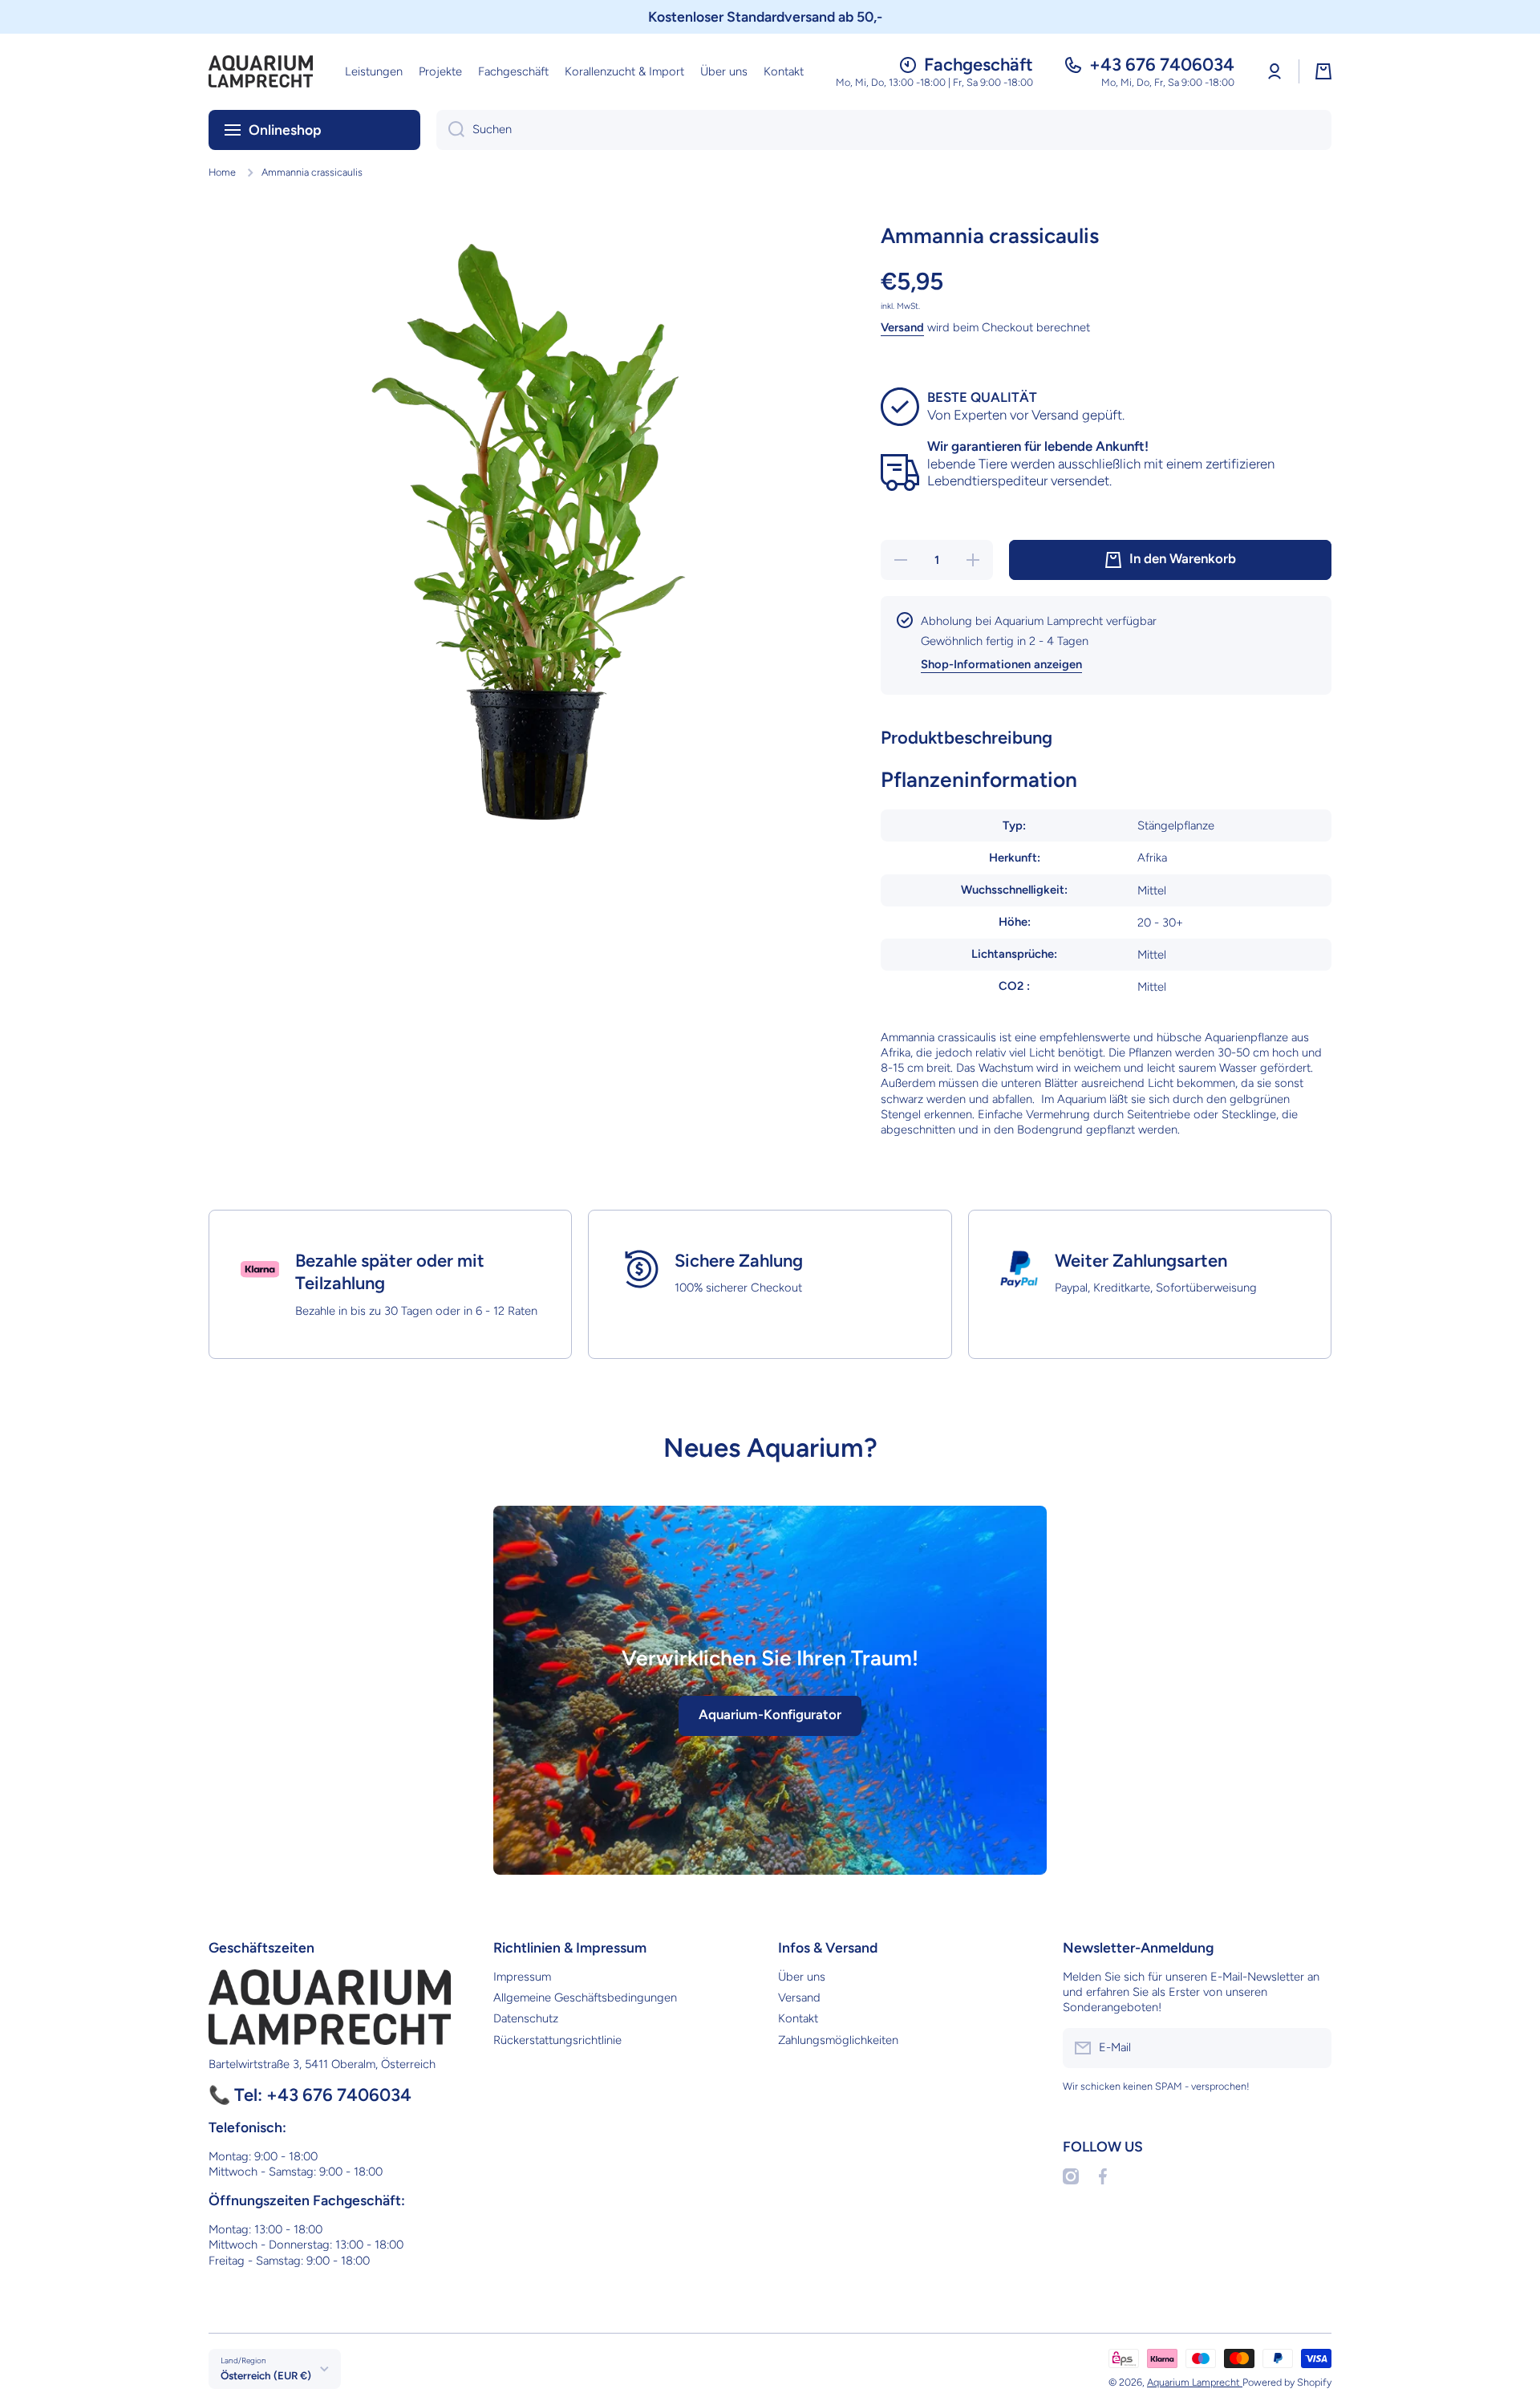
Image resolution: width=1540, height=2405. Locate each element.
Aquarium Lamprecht (1195, 2382)
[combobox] (884, 130)
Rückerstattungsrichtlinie (557, 2040)
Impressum (522, 1977)
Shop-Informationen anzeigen (1001, 664)
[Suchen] (450, 130)
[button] (1323, 71)
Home (222, 172)
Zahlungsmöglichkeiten (838, 2040)
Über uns (802, 1977)
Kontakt (798, 2018)
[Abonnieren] (1311, 2048)
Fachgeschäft (979, 65)
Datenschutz (526, 2018)
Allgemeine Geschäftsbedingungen (585, 1997)
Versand (902, 327)
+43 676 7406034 (1162, 65)
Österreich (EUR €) (266, 2375)
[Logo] (261, 71)
